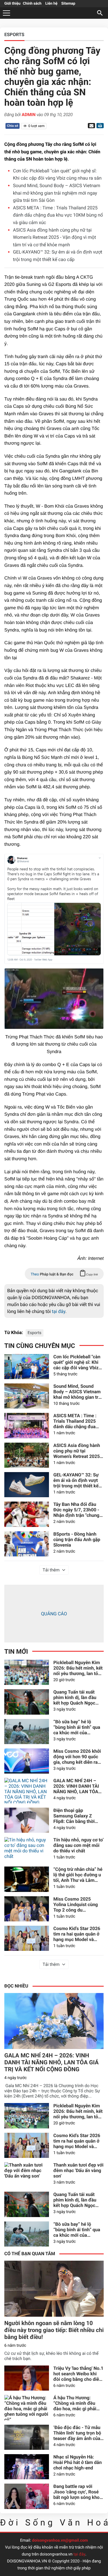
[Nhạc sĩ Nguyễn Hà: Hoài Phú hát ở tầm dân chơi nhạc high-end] (27, 2467)
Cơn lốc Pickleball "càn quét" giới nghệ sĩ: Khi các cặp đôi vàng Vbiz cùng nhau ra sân (77, 1362)
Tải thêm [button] (51, 1570)
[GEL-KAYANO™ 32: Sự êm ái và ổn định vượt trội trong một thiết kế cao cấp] (27, 1485)
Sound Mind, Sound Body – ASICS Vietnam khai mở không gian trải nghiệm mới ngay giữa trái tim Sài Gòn (57, 193)
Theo (64, 1274)
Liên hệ (51, 4)
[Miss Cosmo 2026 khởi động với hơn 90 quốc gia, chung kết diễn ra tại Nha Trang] (27, 1761)
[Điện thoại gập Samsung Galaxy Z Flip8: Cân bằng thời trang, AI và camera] (27, 1820)
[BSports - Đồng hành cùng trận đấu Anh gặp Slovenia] (27, 1544)
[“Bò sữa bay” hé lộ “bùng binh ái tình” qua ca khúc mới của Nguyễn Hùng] (27, 1732)
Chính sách (32, 4)
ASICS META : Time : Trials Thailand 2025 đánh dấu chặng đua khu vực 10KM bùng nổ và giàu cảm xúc (58, 215)
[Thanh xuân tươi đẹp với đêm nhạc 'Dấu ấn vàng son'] (27, 2175)
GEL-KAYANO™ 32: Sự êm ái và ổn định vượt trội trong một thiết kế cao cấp (76, 1480)
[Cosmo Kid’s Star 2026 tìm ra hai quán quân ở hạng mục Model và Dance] (27, 1938)
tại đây (59, 1311)
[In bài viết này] (99, 126)
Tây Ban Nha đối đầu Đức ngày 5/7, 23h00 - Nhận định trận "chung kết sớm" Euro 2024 (76, 1510)
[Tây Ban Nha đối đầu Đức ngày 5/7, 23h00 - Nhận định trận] (27, 1514)
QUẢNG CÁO (54, 1614)
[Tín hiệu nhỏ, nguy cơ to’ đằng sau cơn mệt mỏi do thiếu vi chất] (27, 1850)
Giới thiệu (12, 4)
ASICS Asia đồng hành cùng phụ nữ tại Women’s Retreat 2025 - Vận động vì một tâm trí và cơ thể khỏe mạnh (54, 237)
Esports (35, 1333)
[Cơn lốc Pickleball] (27, 1367)
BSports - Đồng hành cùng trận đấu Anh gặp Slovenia (77, 1540)
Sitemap (68, 4)
